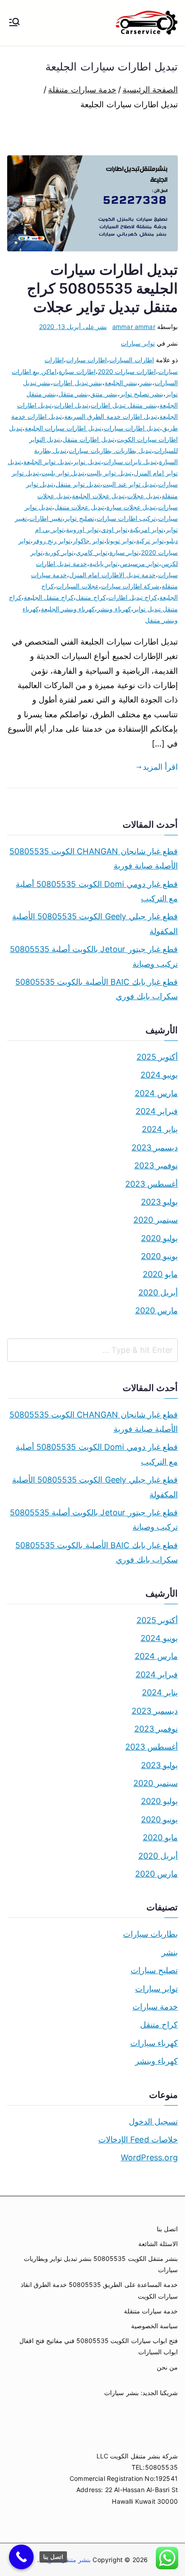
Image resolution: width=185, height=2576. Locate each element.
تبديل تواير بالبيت (109, 473)
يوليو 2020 (159, 1238)
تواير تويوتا (120, 541)
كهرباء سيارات (154, 2043)
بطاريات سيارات (150, 1934)
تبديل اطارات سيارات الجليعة (63, 428)
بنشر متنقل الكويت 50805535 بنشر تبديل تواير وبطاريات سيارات (101, 2264)
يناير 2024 (160, 1129)
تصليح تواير (79, 518)
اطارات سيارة (77, 371)
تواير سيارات (138, 343)
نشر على (73, 327)
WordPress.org (149, 2157)
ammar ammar (134, 327)
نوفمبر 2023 (156, 1165)
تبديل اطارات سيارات (132, 428)
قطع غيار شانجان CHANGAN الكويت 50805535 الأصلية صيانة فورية (94, 858)
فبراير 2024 (157, 1111)
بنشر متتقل (73, 394)
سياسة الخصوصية (154, 2326)
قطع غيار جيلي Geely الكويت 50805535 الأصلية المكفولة (95, 924)
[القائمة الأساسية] (14, 23)
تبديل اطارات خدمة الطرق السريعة (111, 416)
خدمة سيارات (155, 2007)
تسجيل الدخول (153, 2122)
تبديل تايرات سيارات (130, 462)
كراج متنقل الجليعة (49, 597)
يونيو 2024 (159, 1075)
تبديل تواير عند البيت (129, 484)
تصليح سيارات (154, 1970)
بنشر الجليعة (121, 383)
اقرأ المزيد (160, 767)
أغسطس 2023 (152, 1184)
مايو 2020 (160, 1274)
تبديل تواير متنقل (78, 484)
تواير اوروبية (82, 529)
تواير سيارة (124, 552)
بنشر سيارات (121, 2393)
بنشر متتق (104, 394)
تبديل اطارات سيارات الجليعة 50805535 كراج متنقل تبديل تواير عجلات (102, 288)
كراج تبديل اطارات (133, 597)
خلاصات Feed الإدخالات (138, 2139)
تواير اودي (114, 529)
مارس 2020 (156, 1310)
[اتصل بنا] (21, 2557)
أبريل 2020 (158, 1292)
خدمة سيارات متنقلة (151, 2311)
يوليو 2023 (159, 1202)
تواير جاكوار (88, 541)
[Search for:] (92, 1350)
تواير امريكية (147, 529)
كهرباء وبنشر (114, 609)
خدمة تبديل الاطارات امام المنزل (112, 575)
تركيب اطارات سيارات (126, 518)
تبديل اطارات (71, 405)
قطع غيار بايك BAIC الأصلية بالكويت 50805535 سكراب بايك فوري (97, 989)
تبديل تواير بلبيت (63, 473)
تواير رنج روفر (52, 541)
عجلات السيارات (77, 586)
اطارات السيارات (131, 360)
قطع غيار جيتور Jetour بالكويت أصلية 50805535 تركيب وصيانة (94, 956)
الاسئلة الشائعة (158, 2244)
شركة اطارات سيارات (130, 586)
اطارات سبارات (86, 360)
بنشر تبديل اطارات (77, 383)
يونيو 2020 (159, 1256)
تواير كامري (91, 552)
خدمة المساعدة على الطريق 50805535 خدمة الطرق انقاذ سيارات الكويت (99, 2290)
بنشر (146, 383)
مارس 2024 (156, 1093)
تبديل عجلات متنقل (79, 507)
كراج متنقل (91, 597)
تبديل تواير (87, 462)
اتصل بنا (167, 2229)
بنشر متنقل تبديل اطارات (124, 405)
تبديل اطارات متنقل (88, 439)
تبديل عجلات (143, 496)
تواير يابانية (104, 564)
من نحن (167, 2367)
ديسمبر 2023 (155, 1148)
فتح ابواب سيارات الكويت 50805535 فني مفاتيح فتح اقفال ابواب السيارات (99, 2346)
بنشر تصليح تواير (142, 394)
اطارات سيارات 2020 (127, 371)
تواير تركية (150, 541)
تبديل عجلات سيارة (131, 507)
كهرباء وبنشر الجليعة (68, 609)
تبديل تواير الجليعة (47, 462)
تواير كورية (59, 552)
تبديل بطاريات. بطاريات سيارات (110, 450)
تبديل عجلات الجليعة (98, 496)
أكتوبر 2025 (157, 1057)
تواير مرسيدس (139, 564)
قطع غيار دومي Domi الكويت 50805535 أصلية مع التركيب (97, 891)
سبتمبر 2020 (156, 1220)
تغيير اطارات (46, 518)
